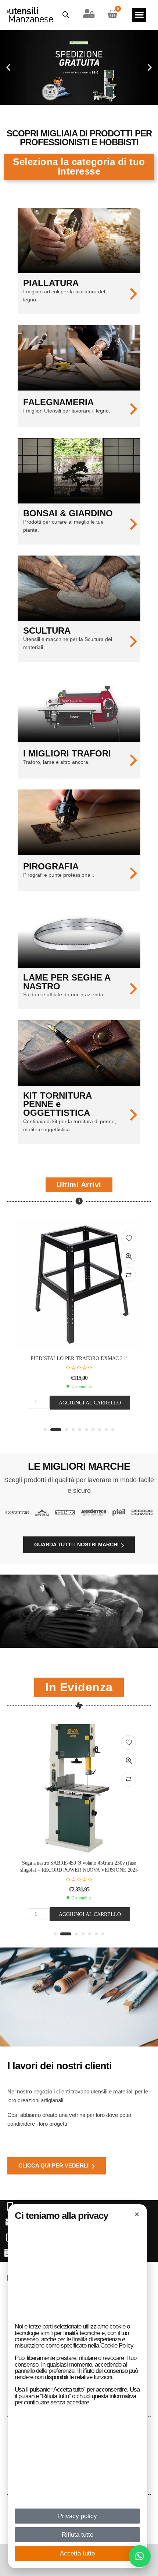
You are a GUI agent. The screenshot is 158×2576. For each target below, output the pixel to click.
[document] (79, 1288)
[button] (140, 2556)
